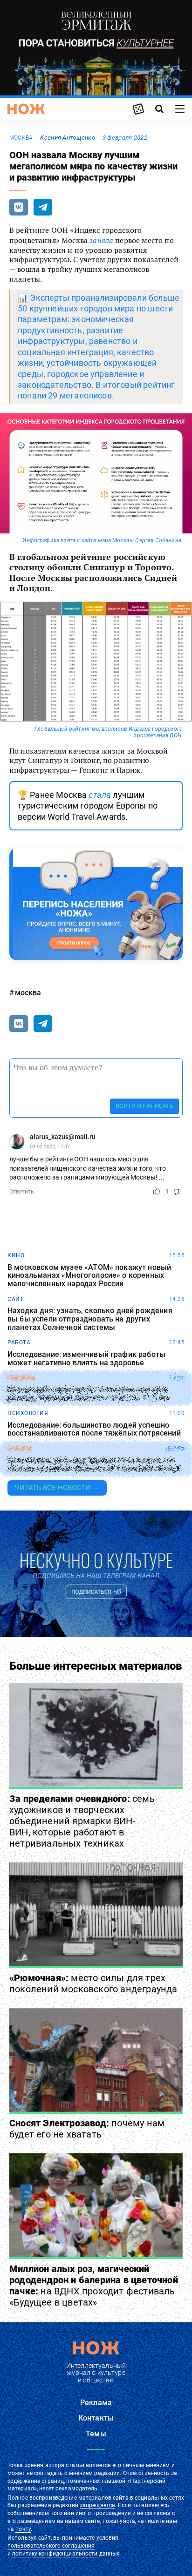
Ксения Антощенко (67, 138)
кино (16, 1255)
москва (21, 138)
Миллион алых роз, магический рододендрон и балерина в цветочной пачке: (94, 2286)
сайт (15, 1299)
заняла (101, 240)
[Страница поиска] (159, 109)
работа (19, 1342)
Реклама (96, 2403)
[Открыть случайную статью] (138, 109)
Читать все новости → (57, 1488)
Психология (28, 1413)
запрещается (97, 2505)
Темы (96, 2434)
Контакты (96, 2418)
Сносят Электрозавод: (87, 2129)
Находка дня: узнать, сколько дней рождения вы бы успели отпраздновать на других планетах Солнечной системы (90, 1319)
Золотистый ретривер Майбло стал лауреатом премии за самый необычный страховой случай (94, 1465)
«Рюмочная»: (93, 1983)
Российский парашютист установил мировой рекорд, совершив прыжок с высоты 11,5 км (88, 1394)
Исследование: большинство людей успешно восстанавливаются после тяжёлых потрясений (94, 1429)
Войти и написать (144, 1106)
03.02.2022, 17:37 (50, 1147)
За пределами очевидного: (82, 1821)
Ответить (22, 1192)
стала (100, 795)
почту (23, 2529)
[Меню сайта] (180, 109)
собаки (19, 1449)
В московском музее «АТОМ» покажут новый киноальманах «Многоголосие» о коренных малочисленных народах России (89, 1276)
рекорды (22, 1378)
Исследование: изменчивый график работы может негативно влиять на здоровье (86, 1359)
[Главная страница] (26, 109)
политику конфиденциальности (55, 2554)
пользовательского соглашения (51, 2546)
